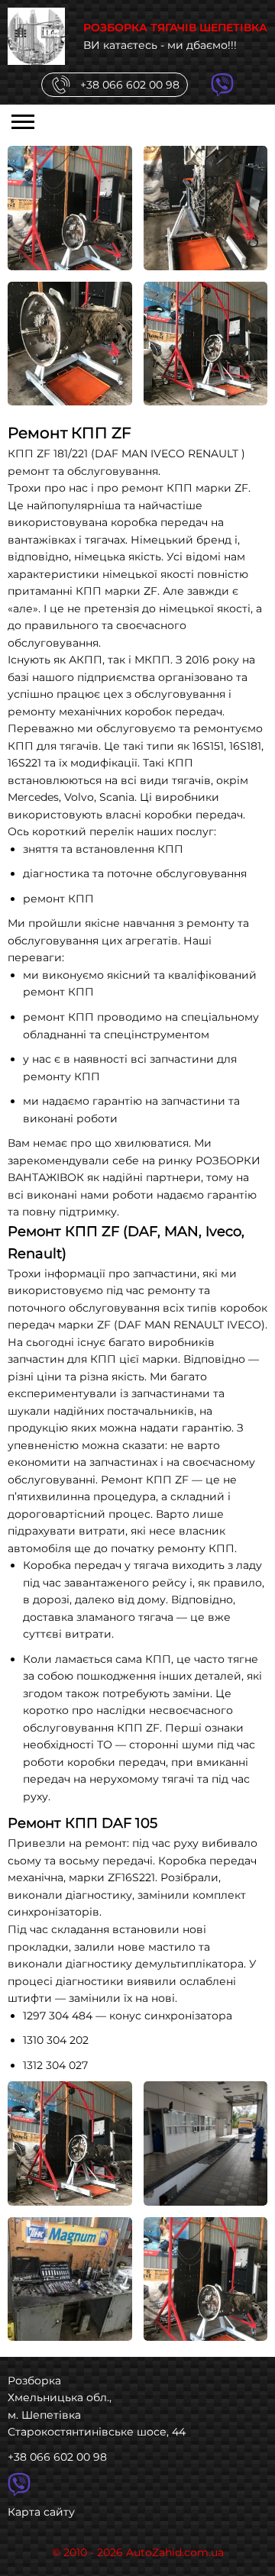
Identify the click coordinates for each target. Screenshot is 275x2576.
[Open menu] (23, 121)
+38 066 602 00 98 (57, 2457)
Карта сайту (41, 2512)
